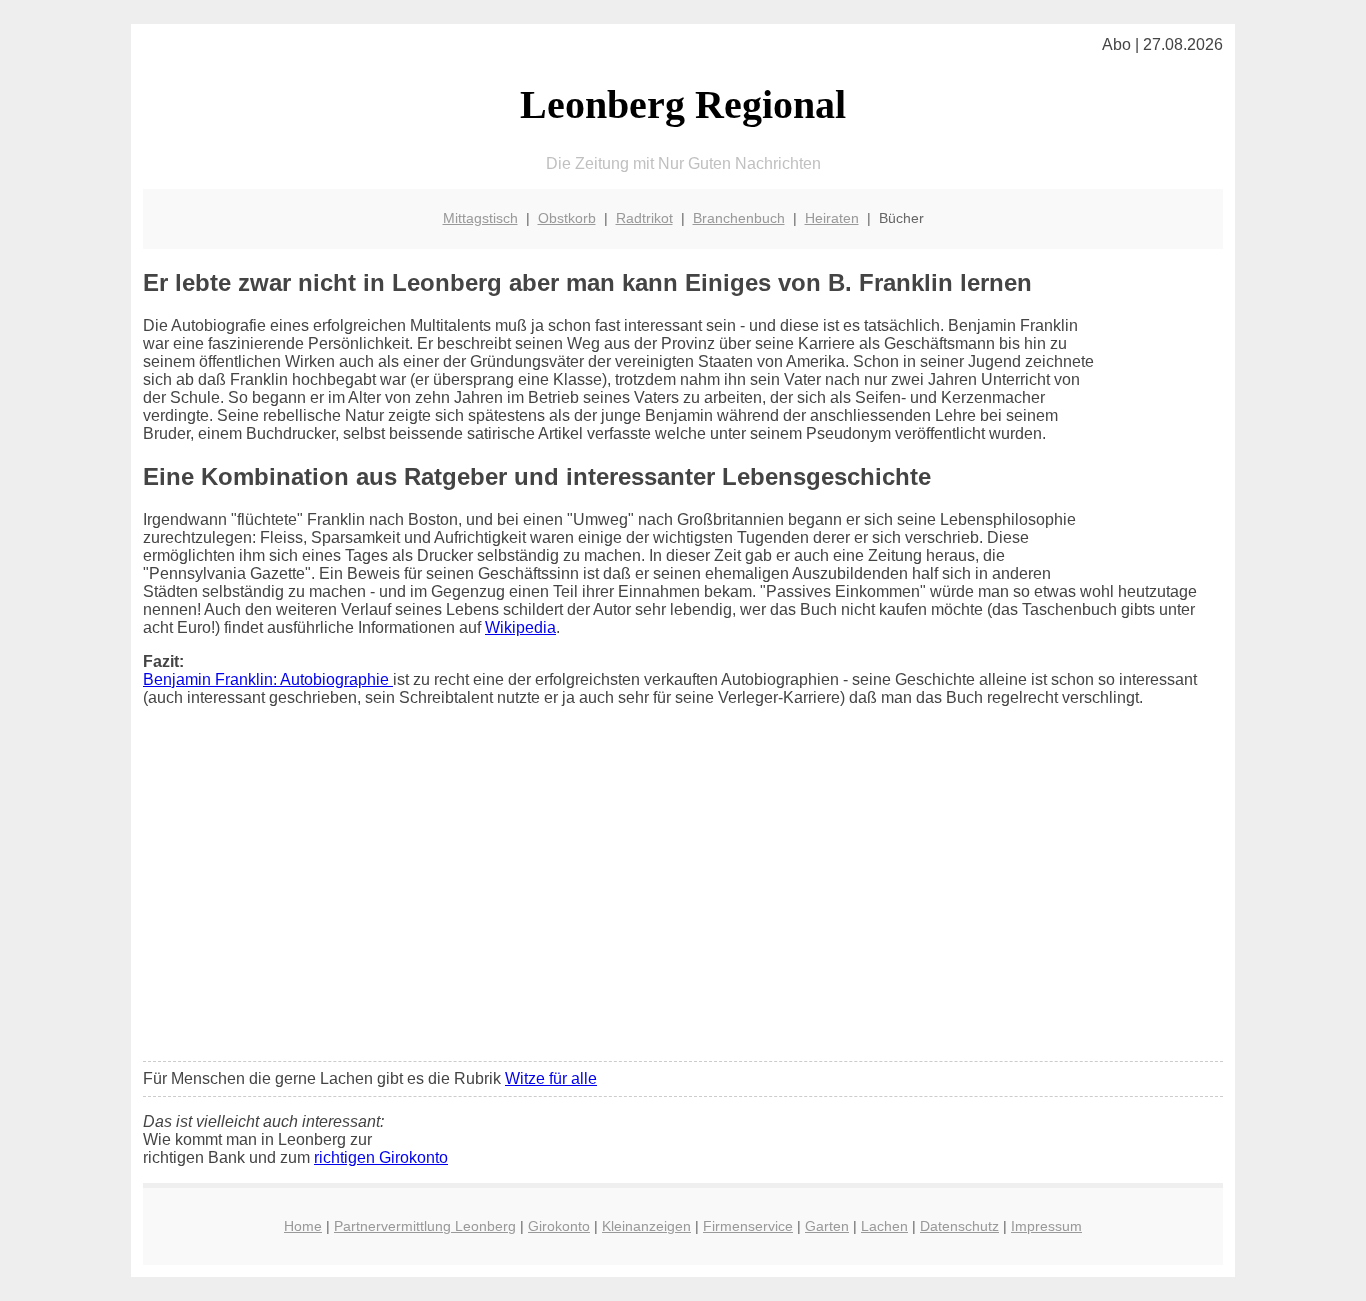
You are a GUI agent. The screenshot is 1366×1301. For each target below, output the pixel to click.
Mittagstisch (480, 218)
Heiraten (832, 218)
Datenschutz (959, 1226)
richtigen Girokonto (381, 1157)
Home (303, 1226)
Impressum (1046, 1226)
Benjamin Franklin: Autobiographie (268, 679)
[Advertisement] (683, 897)
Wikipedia (520, 627)
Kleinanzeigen (646, 1226)
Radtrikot (644, 218)
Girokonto (559, 1226)
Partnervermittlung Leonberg (425, 1226)
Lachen (884, 1226)
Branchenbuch (739, 218)
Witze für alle (551, 1078)
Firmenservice (748, 1226)
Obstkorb (567, 218)
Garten (827, 1226)
